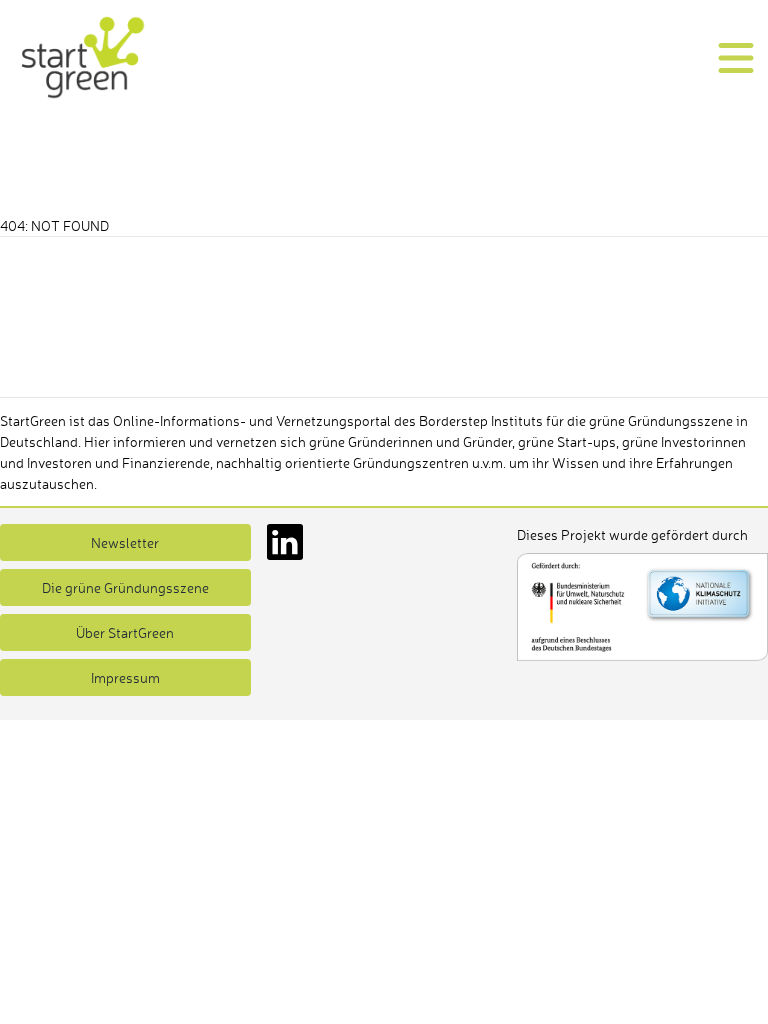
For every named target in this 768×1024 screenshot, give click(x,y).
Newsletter (125, 542)
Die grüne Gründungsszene (125, 587)
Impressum (125, 677)
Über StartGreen (125, 632)
